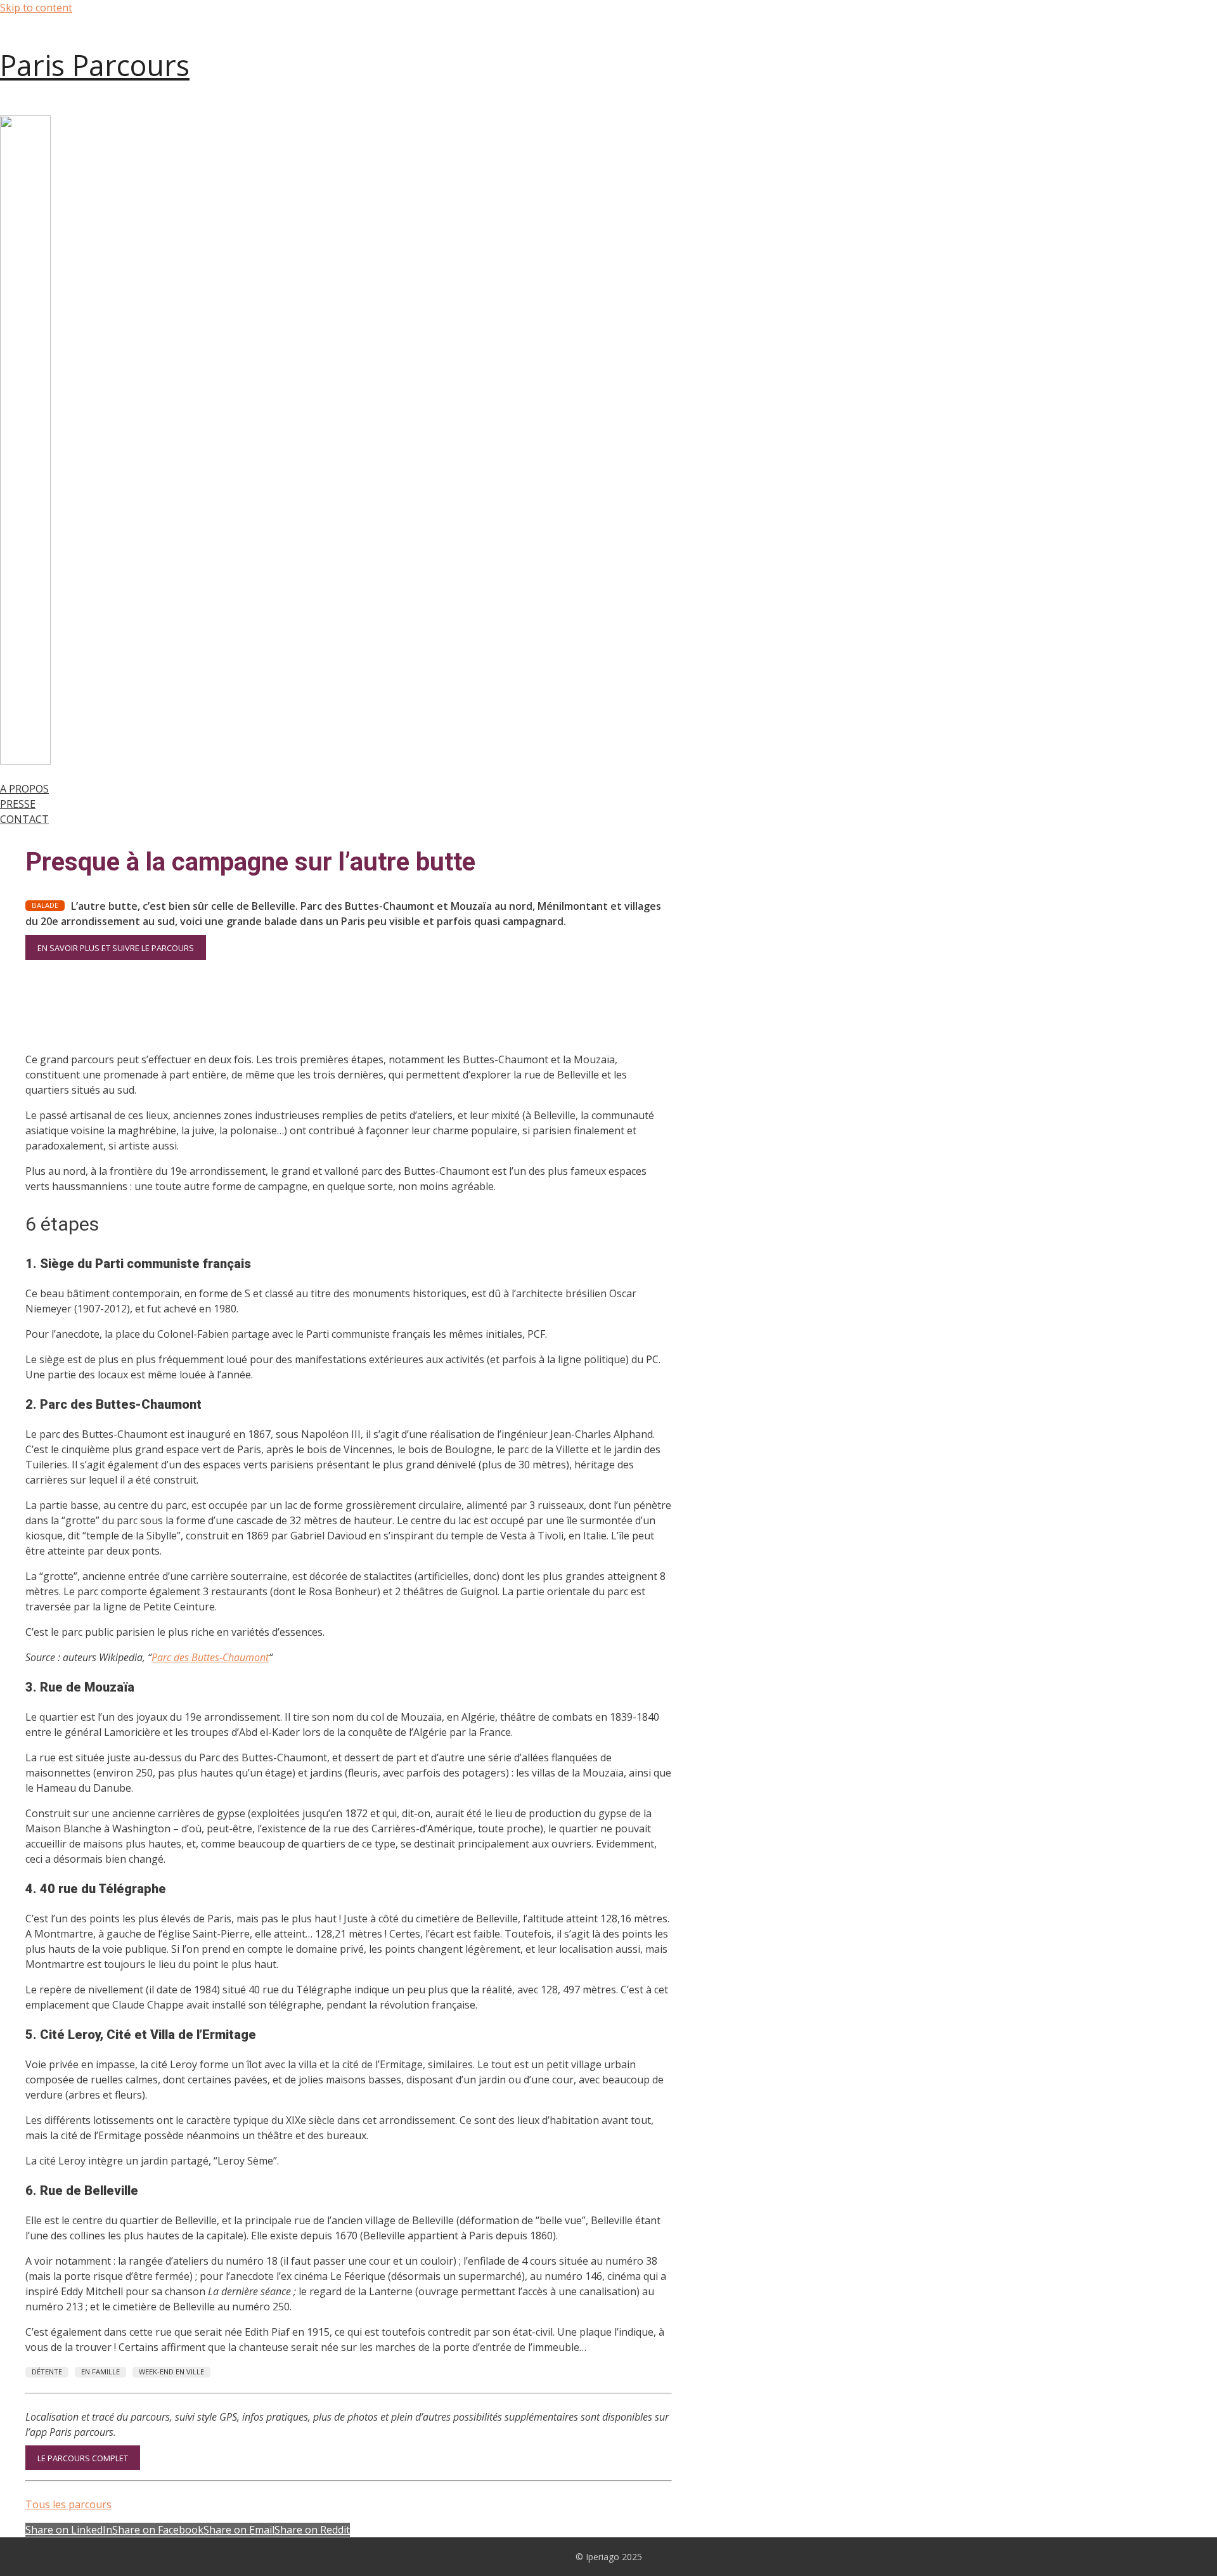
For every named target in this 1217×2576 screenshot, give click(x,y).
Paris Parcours (95, 65)
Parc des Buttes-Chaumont (210, 1657)
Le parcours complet (83, 2458)
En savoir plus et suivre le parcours (116, 947)
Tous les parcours (68, 2504)
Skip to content (36, 8)
